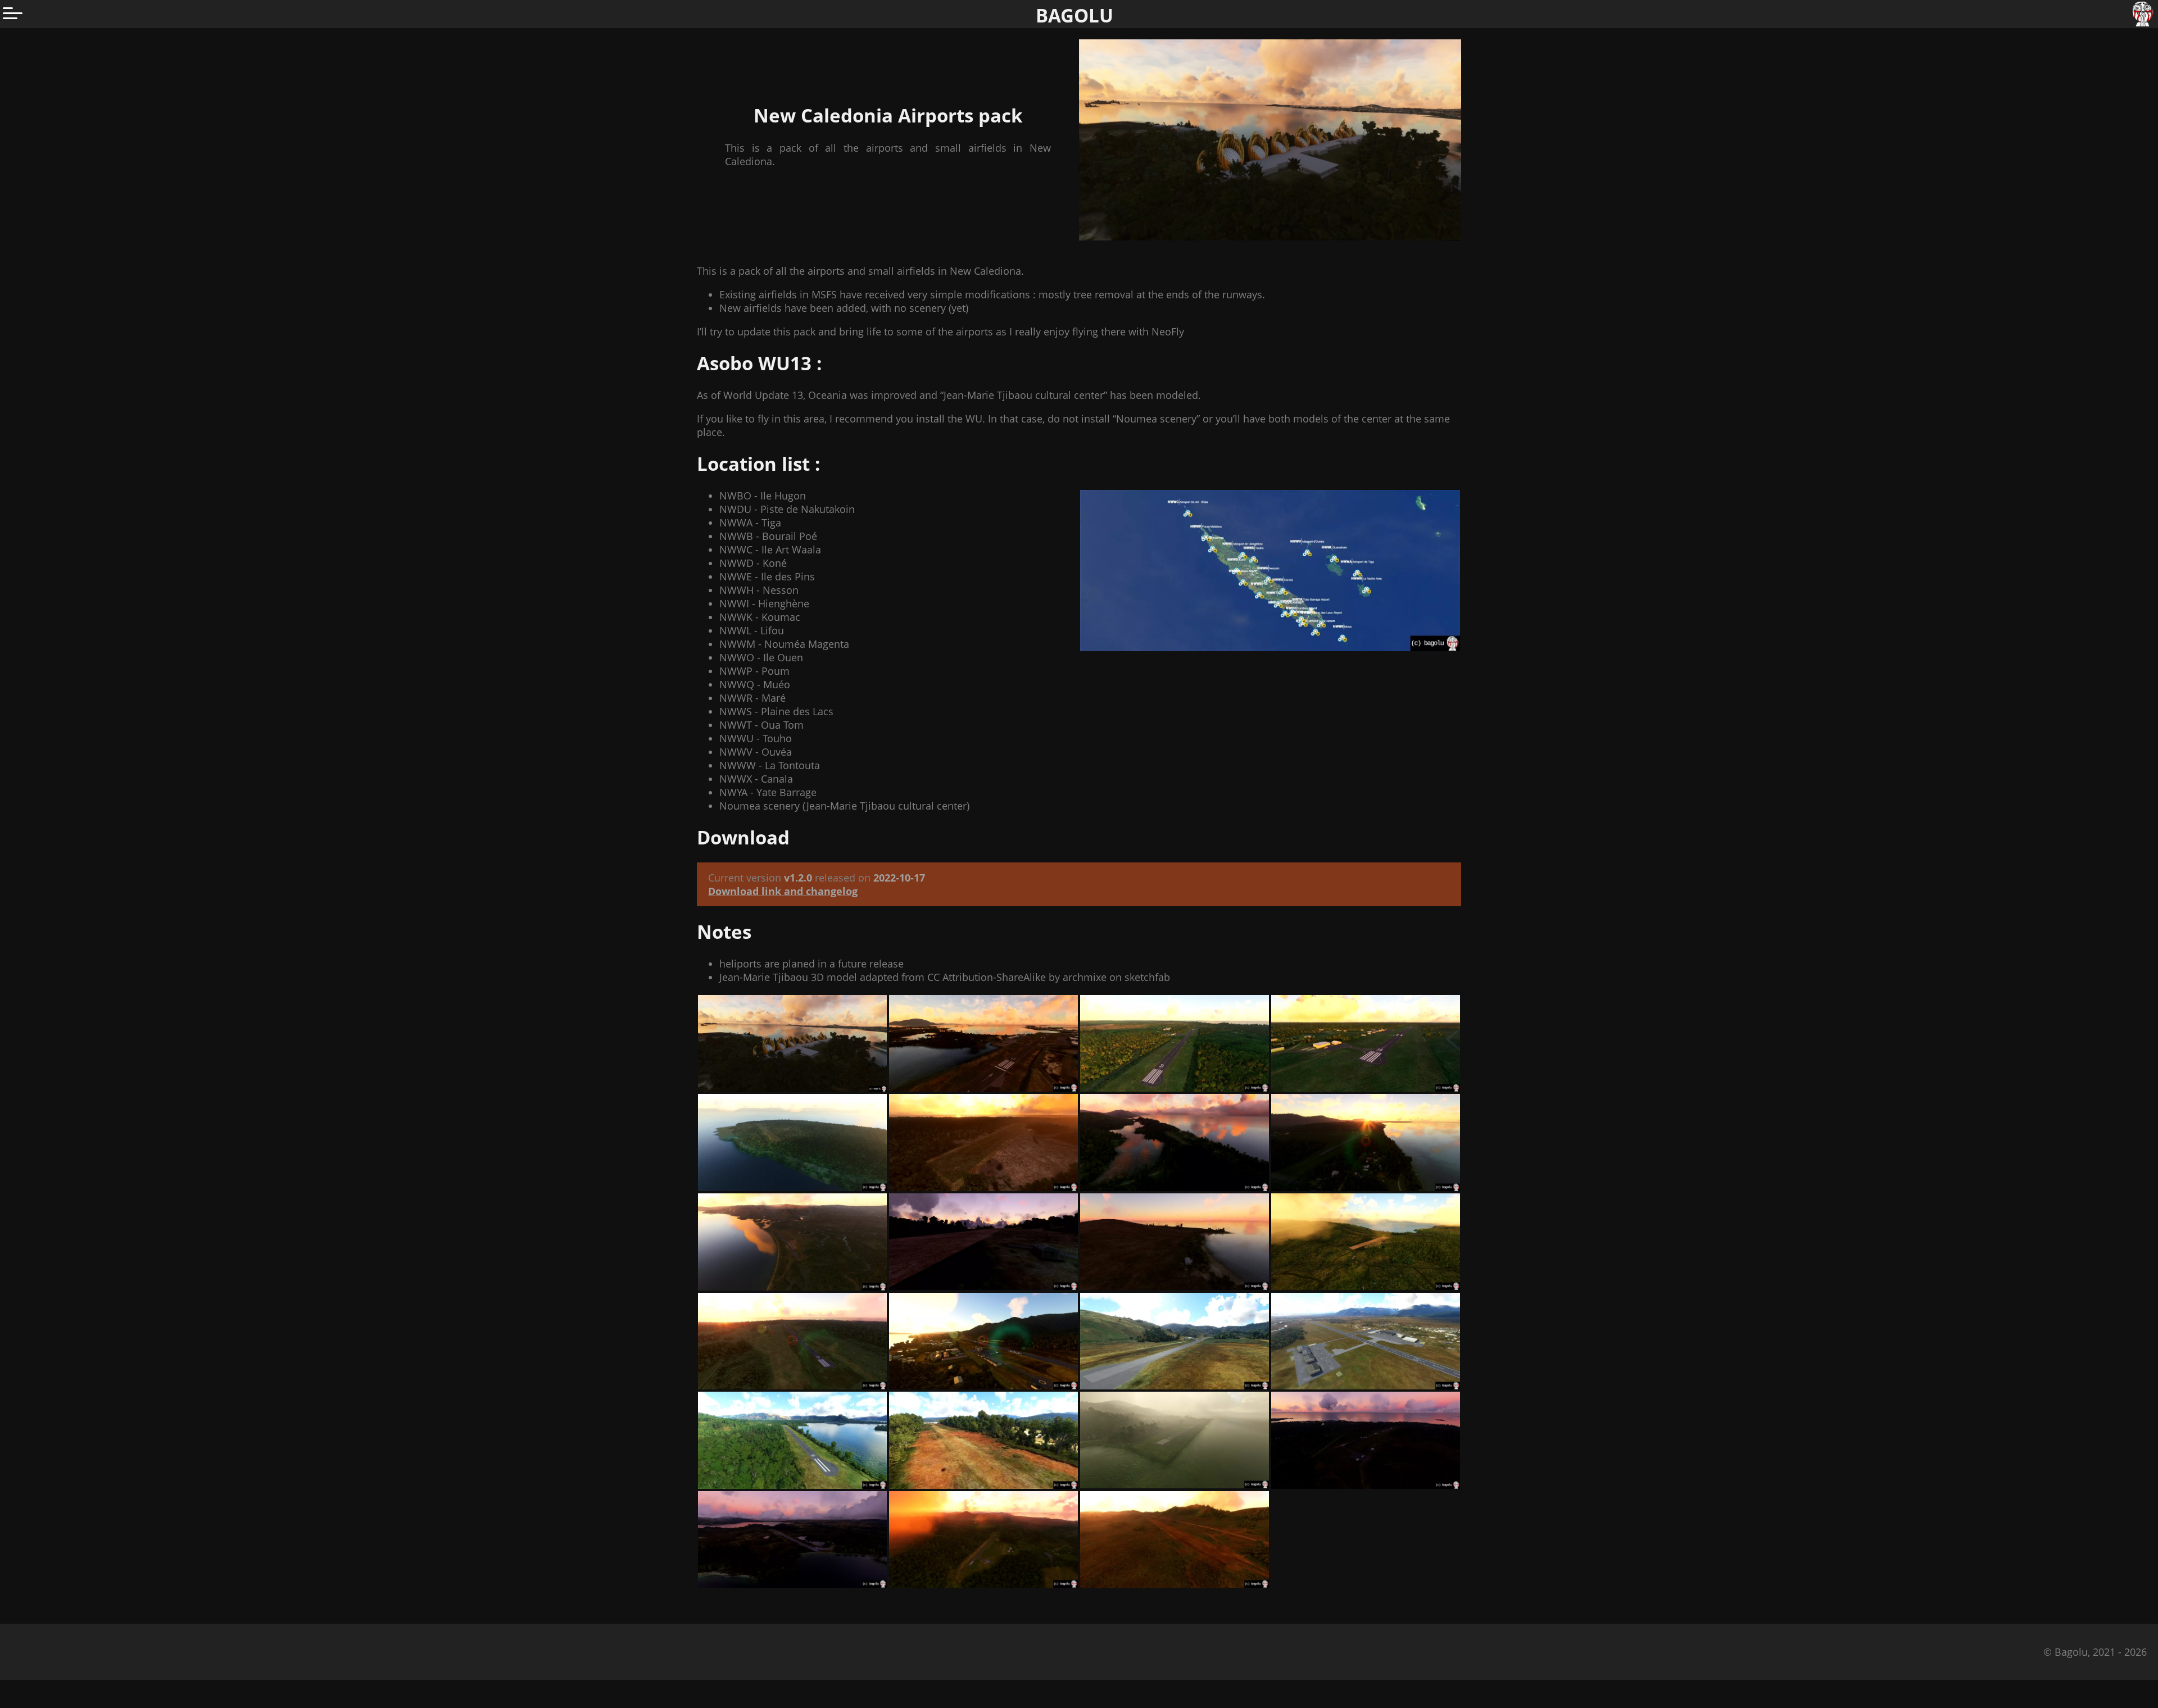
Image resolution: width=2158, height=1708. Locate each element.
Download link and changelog (783, 891)
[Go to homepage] (2144, 14)
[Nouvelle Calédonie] (1270, 571)
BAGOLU (1075, 15)
